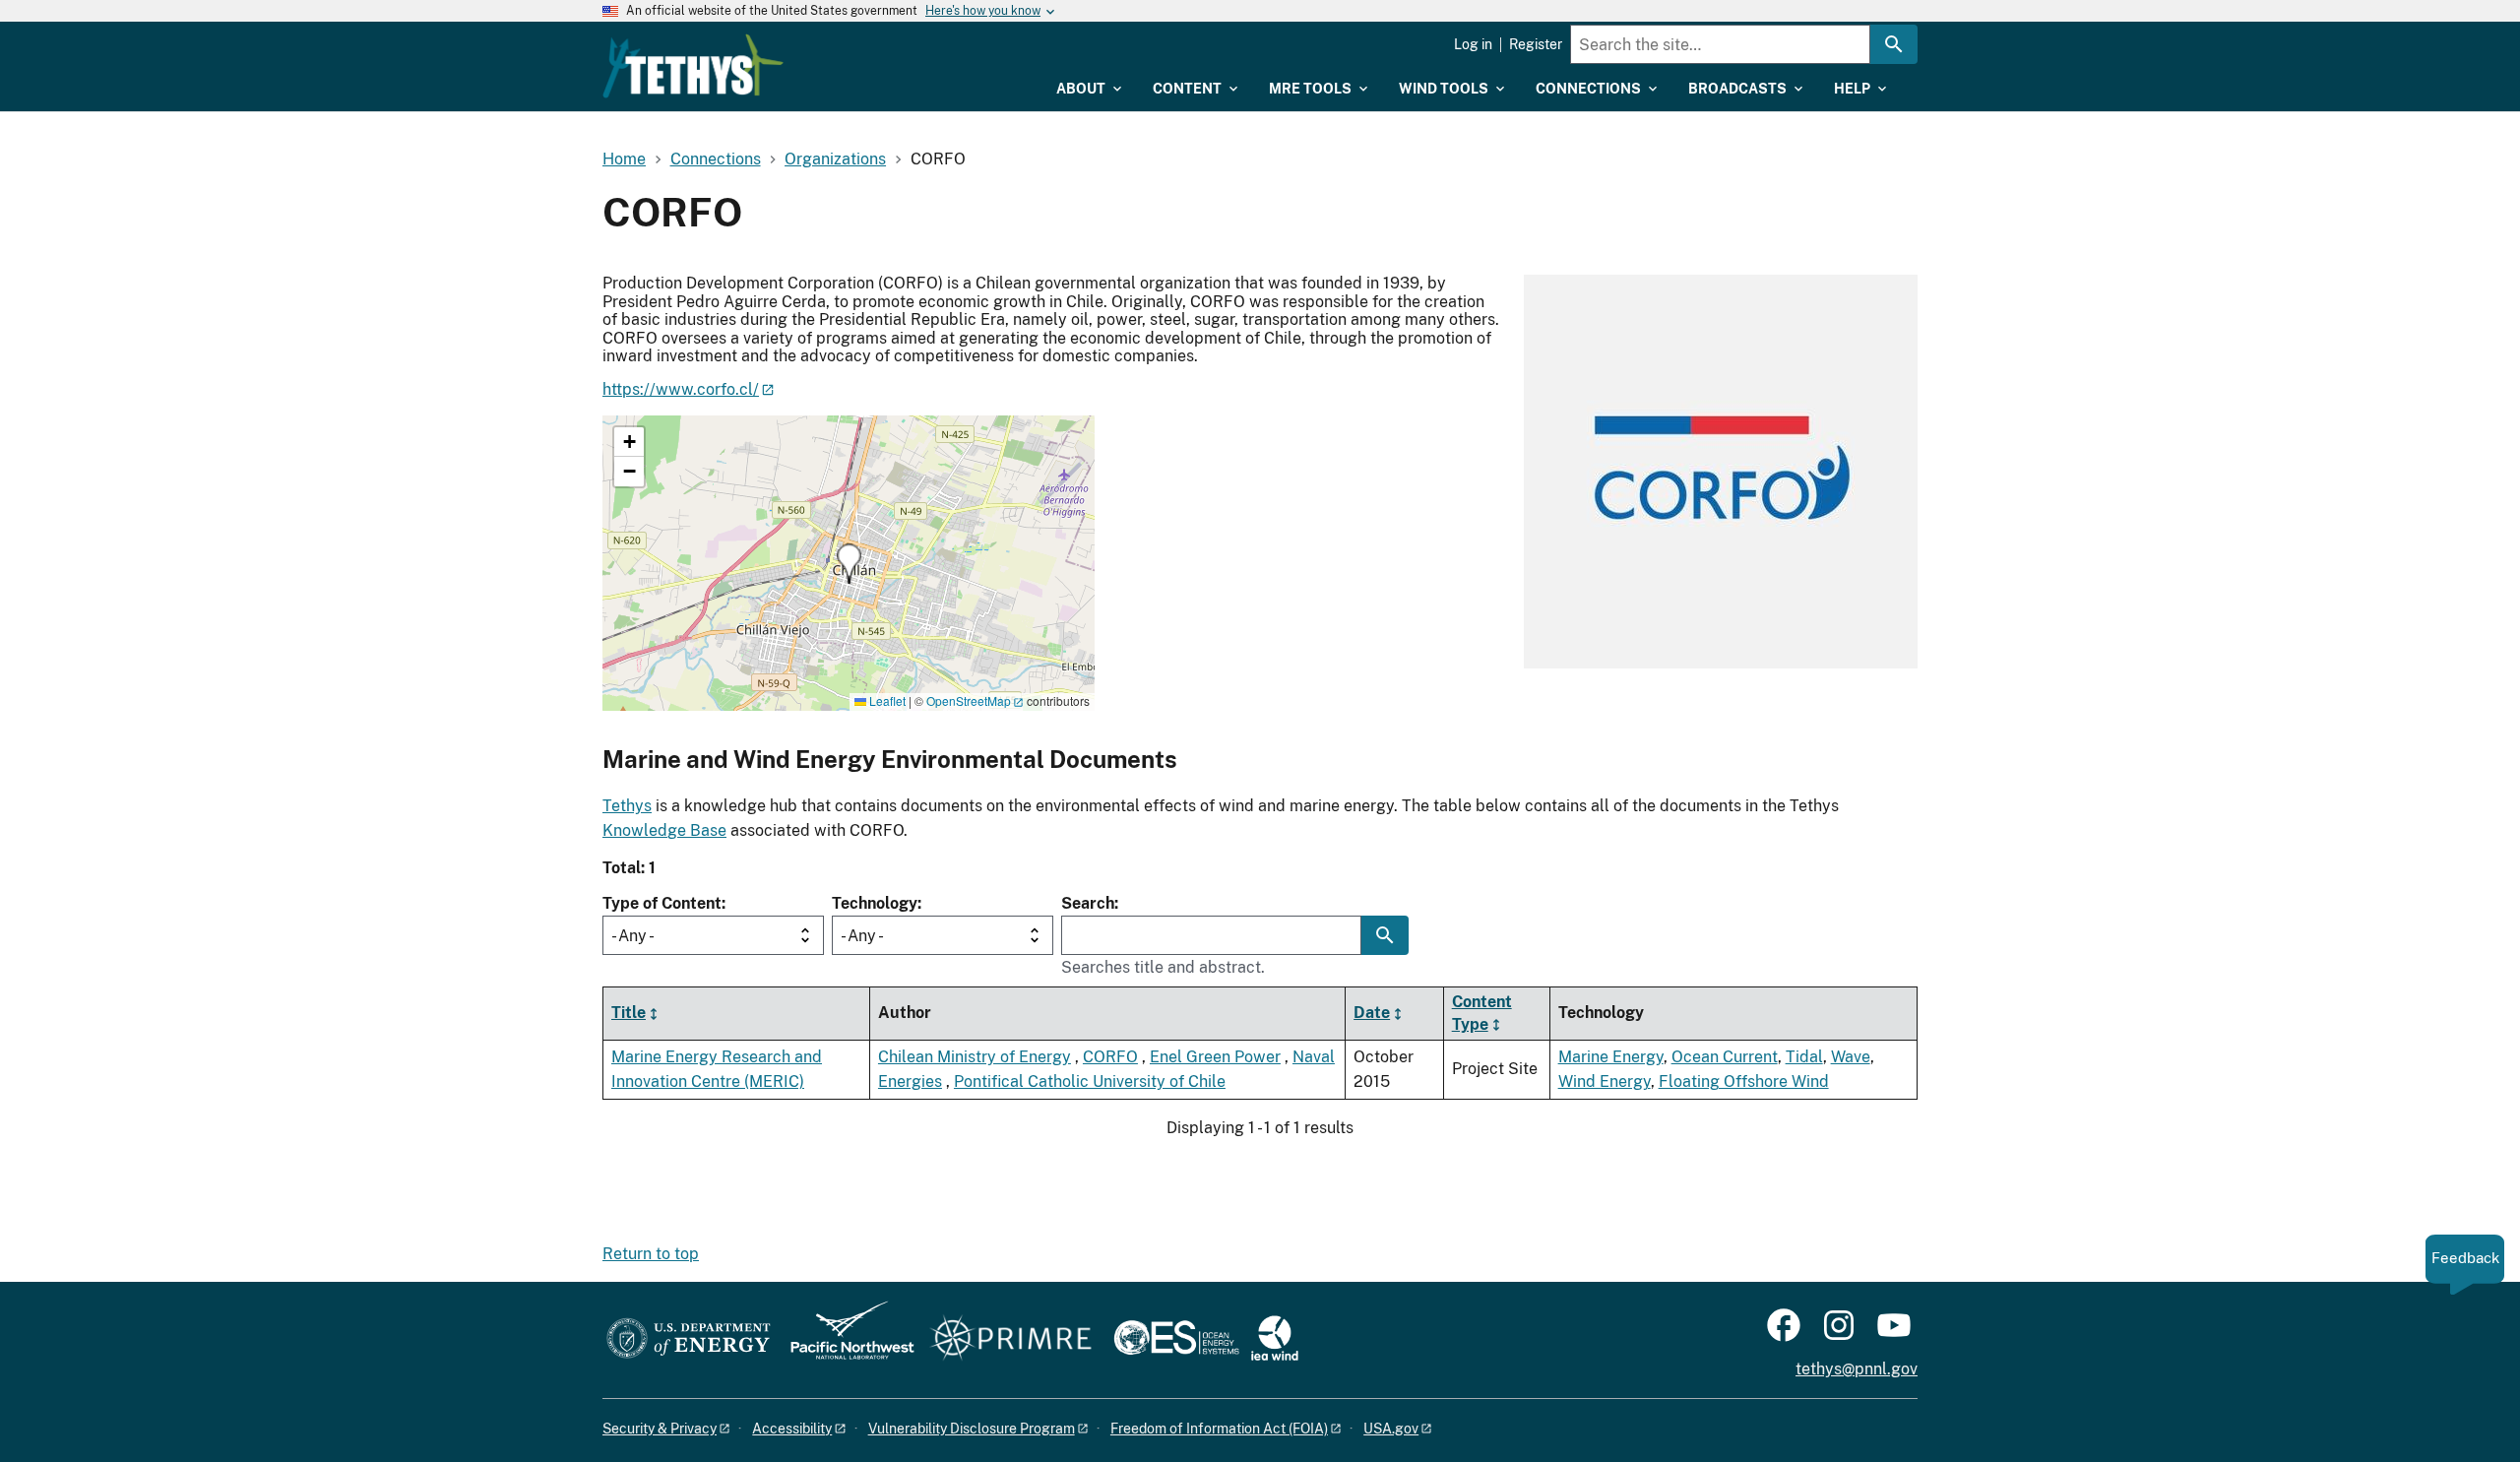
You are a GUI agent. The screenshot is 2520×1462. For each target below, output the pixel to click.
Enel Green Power (1215, 1057)
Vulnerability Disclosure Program (972, 1429)
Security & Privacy (660, 1429)
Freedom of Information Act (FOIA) (1219, 1429)
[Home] (693, 66)
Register (1536, 44)
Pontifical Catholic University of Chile (1090, 1081)
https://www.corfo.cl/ (681, 389)
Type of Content (662, 903)
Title (629, 1013)
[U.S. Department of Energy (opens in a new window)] (689, 1339)
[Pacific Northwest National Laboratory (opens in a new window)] (845, 1339)
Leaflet (886, 700)
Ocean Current (1725, 1057)
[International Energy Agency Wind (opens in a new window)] (1275, 1339)
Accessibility (792, 1429)
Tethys (627, 806)
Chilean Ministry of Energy (975, 1057)
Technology (875, 903)
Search (1088, 903)
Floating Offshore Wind (1744, 1081)
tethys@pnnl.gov (1857, 1369)
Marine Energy (1611, 1057)
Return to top (651, 1254)
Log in (1473, 44)
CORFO (1110, 1057)
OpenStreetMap (969, 700)
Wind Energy (1605, 1081)
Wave (1851, 1057)
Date (1372, 1013)
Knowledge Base (664, 830)
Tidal (1804, 1057)
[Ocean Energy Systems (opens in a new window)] (1178, 1339)
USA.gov (1391, 1429)
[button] (849, 564)
